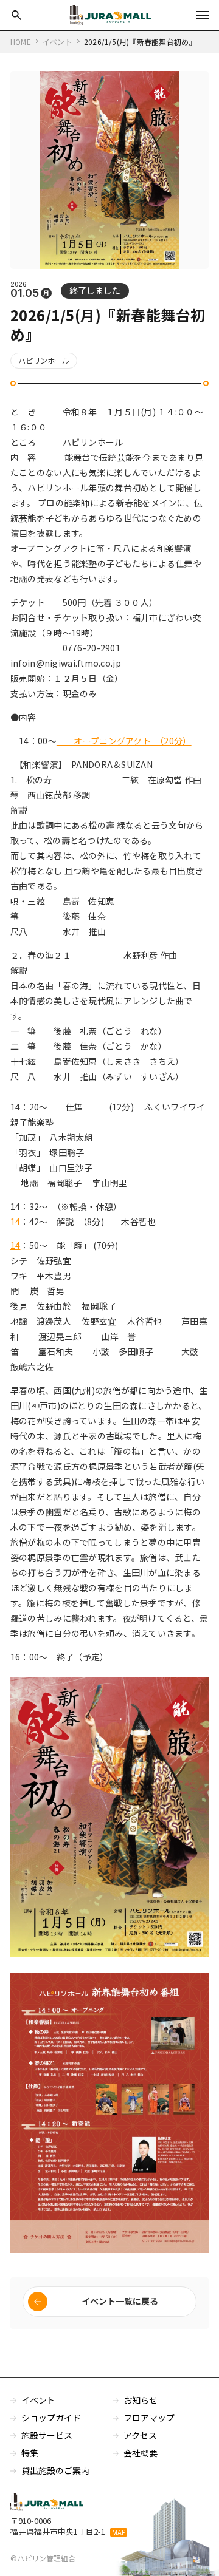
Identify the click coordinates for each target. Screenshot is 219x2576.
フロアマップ (149, 2418)
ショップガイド (51, 2418)
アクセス (140, 2435)
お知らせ (141, 2400)
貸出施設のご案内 (55, 2470)
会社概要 (141, 2453)
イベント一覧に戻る (120, 2301)
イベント (38, 2400)
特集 (30, 2453)
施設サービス (47, 2435)
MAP (119, 2532)
